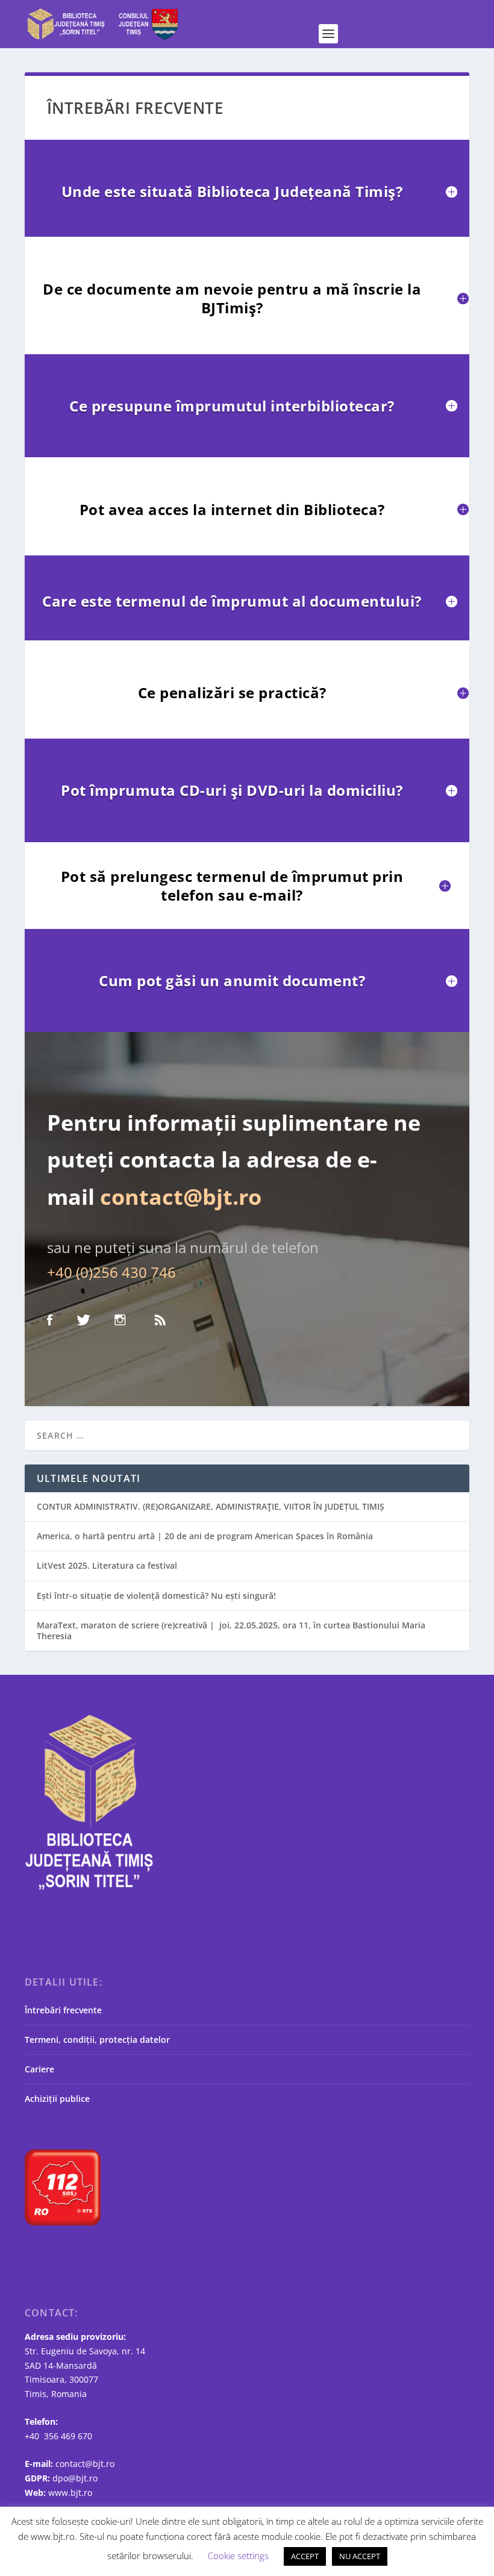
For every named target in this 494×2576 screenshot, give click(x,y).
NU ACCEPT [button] (360, 2556)
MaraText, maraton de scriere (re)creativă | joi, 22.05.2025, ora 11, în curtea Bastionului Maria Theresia (231, 1630)
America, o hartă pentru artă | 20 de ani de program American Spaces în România (205, 1536)
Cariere (39, 2069)
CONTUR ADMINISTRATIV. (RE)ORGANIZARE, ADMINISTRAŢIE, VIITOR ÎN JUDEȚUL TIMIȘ (211, 1506)
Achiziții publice (57, 2099)
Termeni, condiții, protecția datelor (97, 2040)
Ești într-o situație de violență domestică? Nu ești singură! (156, 1596)
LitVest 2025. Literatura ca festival (107, 1565)
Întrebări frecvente (63, 2010)
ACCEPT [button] (305, 2556)
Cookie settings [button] (238, 2556)
